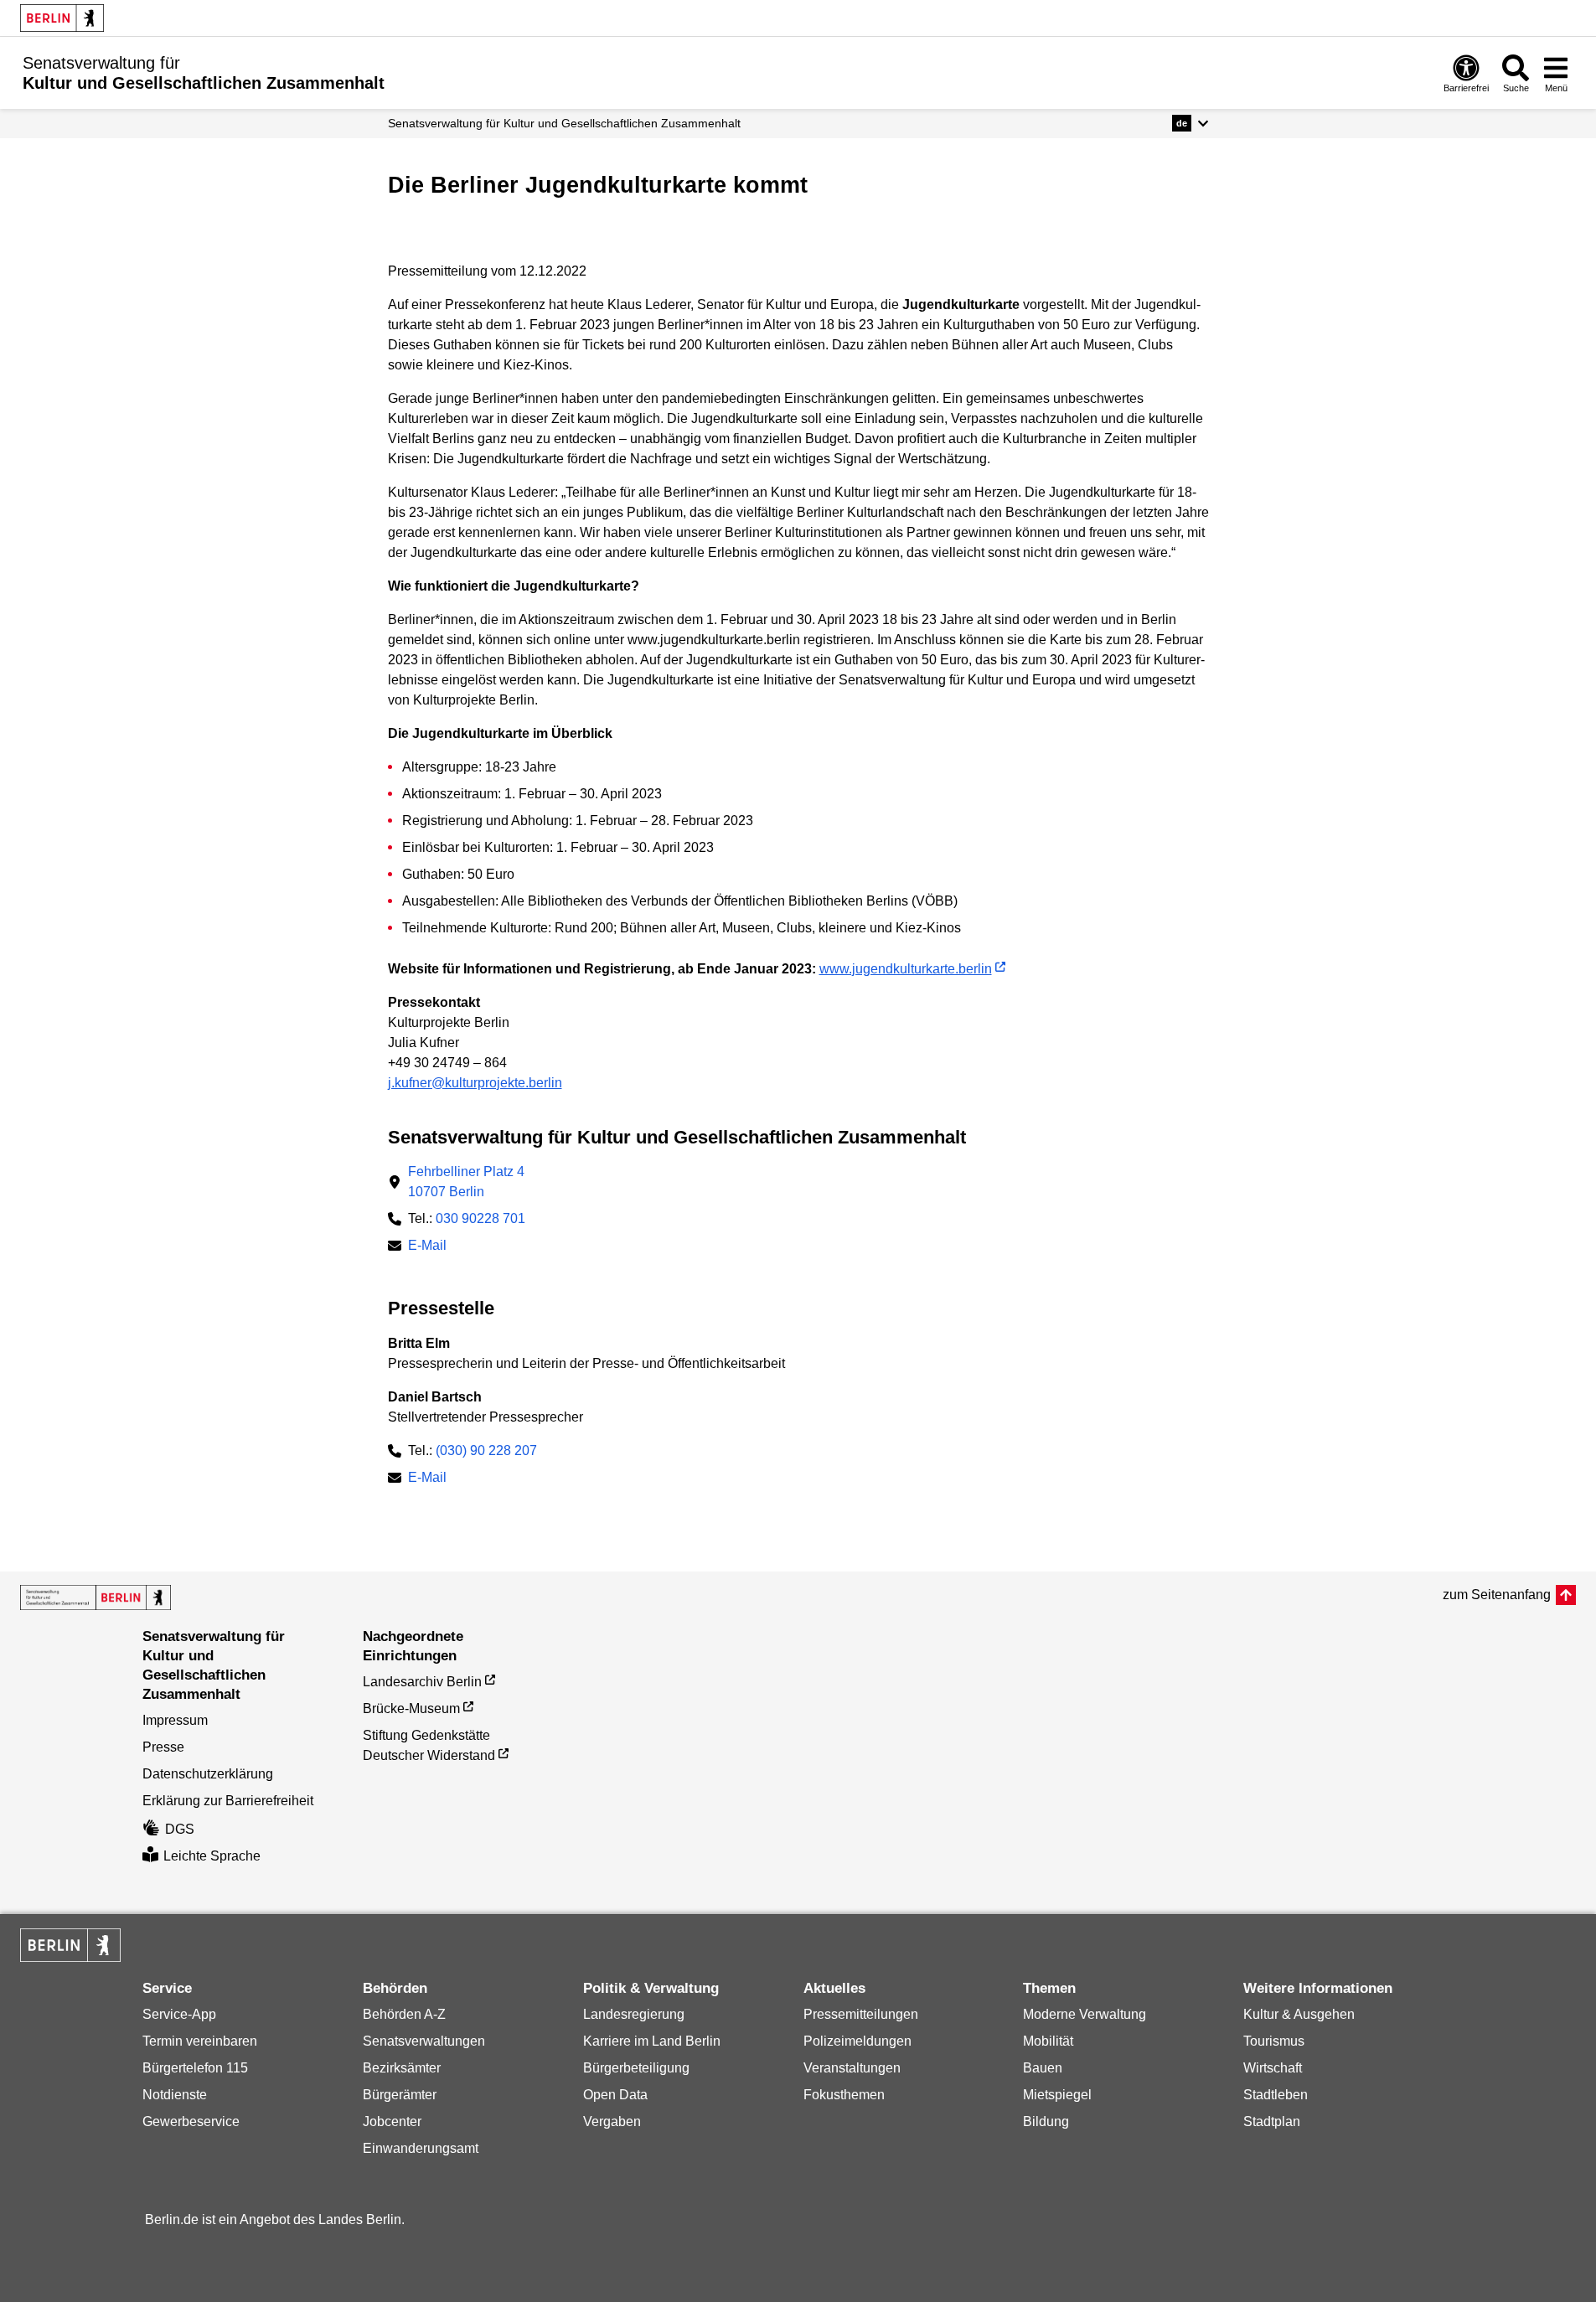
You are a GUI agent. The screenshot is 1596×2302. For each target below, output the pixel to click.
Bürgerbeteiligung (636, 2068)
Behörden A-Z (404, 2014)
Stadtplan (1272, 2121)
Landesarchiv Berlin (422, 1682)
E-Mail (427, 1247)
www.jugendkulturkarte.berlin (906, 969)
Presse (163, 1747)
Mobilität (1048, 2041)
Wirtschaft (1273, 2068)
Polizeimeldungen (857, 2041)
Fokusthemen (844, 2095)
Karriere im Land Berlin (652, 2041)
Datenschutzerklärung (208, 1774)
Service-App (179, 2014)
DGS (180, 1829)
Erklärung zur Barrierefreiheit (228, 1801)
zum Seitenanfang (1497, 1595)
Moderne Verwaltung (1085, 2014)
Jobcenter (392, 2121)
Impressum (175, 1720)
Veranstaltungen (852, 2068)
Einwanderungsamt (421, 2148)
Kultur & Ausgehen (1299, 2014)
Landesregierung (634, 2014)
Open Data (615, 2095)
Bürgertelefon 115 (195, 2068)
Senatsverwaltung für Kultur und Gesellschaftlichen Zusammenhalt (564, 123)
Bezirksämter (402, 2068)
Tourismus (1274, 2041)
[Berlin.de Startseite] (62, 18)
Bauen (1043, 2068)
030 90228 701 (480, 1218)
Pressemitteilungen (861, 2014)
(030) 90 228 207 (486, 1450)
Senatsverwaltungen (424, 2041)
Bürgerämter (400, 2095)
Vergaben (612, 2121)
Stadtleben (1276, 2095)
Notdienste (175, 2095)
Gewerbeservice (191, 2121)
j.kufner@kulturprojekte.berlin (475, 1083)
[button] (1190, 123)
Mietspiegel (1057, 2095)
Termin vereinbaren (200, 2041)
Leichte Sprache (212, 1856)
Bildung (1046, 2121)
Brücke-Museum (411, 1708)
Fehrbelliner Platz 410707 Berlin (466, 1182)
